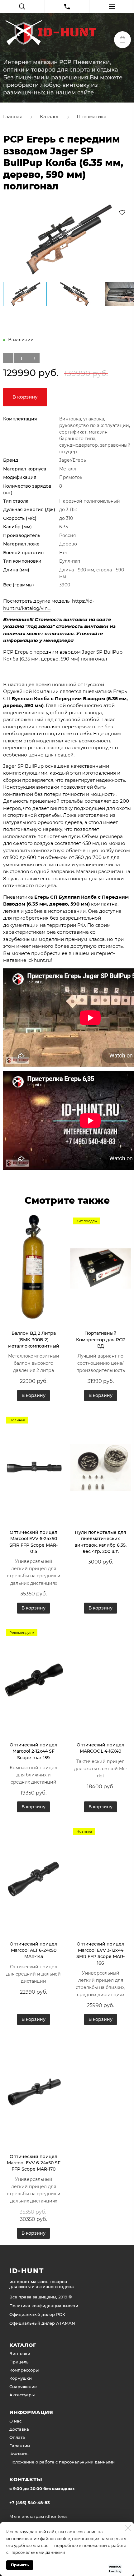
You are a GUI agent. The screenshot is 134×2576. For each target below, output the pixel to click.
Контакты (19, 2454)
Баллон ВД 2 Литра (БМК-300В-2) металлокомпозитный (34, 1340)
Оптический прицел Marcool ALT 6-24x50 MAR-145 (33, 1950)
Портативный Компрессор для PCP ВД (101, 1340)
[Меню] (112, 7)
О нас (15, 2421)
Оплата (17, 2437)
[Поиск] (22, 7)
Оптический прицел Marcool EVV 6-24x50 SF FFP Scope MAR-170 (34, 2163)
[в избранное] (122, 212)
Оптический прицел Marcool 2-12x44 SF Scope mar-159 (33, 1751)
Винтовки (20, 2353)
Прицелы (19, 2362)
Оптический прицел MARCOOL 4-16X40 (100, 1748)
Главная (13, 117)
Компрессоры (24, 2370)
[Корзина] (122, 40)
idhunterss (56, 2516)
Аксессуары (22, 2395)
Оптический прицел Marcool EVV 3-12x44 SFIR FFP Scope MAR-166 (100, 1953)
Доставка (19, 2429)
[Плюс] (34, 358)
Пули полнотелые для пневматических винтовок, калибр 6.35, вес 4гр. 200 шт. (100, 1542)
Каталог (50, 117)
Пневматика (92, 117)
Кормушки (21, 2378)
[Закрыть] (128, 2528)
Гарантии (20, 2446)
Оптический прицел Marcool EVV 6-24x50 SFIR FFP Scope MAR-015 (33, 1542)
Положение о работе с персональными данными (62, 2462)
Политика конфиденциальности (44, 2306)
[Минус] (8, 358)
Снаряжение (23, 2387)
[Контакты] (67, 7)
